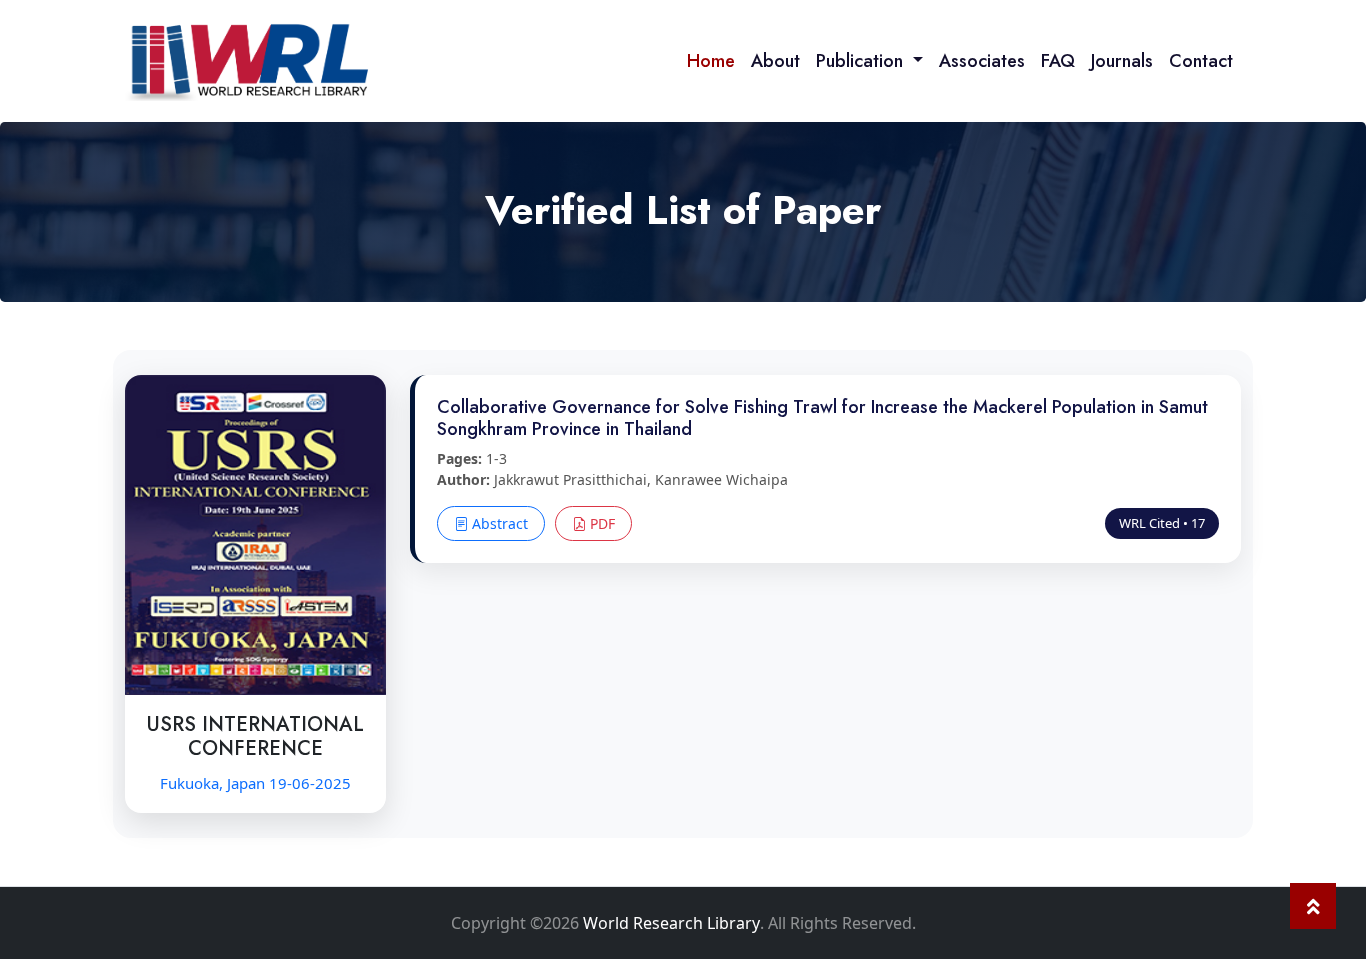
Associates (982, 61)
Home (711, 61)
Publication (862, 61)
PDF (600, 523)
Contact (1201, 61)
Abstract (498, 523)
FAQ (1058, 61)
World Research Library (671, 923)
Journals (1122, 61)
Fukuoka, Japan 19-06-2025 (255, 783)
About (775, 61)
